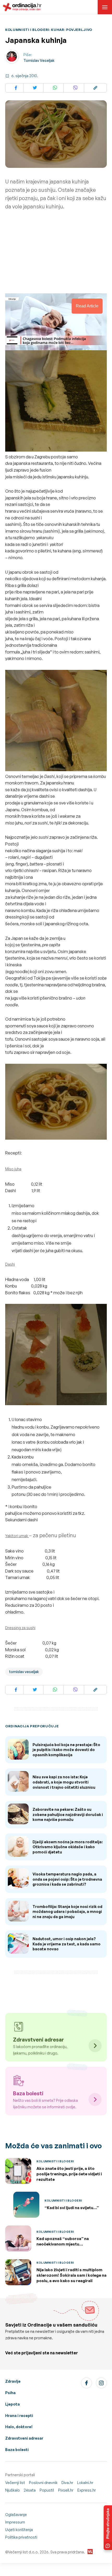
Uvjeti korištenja (19, 2530)
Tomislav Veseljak (39, 60)
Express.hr (87, 2490)
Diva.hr (67, 2483)
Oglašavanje (16, 2515)
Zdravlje (13, 2381)
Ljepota (13, 2404)
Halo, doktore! (19, 2427)
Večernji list (15, 2483)
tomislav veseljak (24, 1672)
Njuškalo (13, 2490)
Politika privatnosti (21, 2537)
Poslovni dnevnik (43, 2483)
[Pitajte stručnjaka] (108, 2528)
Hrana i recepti (19, 2416)
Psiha (10, 2393)
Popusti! (47, 2490)
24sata (30, 2490)
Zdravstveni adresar (24, 2438)
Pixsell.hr (66, 2490)
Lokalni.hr (85, 2483)
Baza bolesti (17, 2450)
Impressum (15, 2522)
